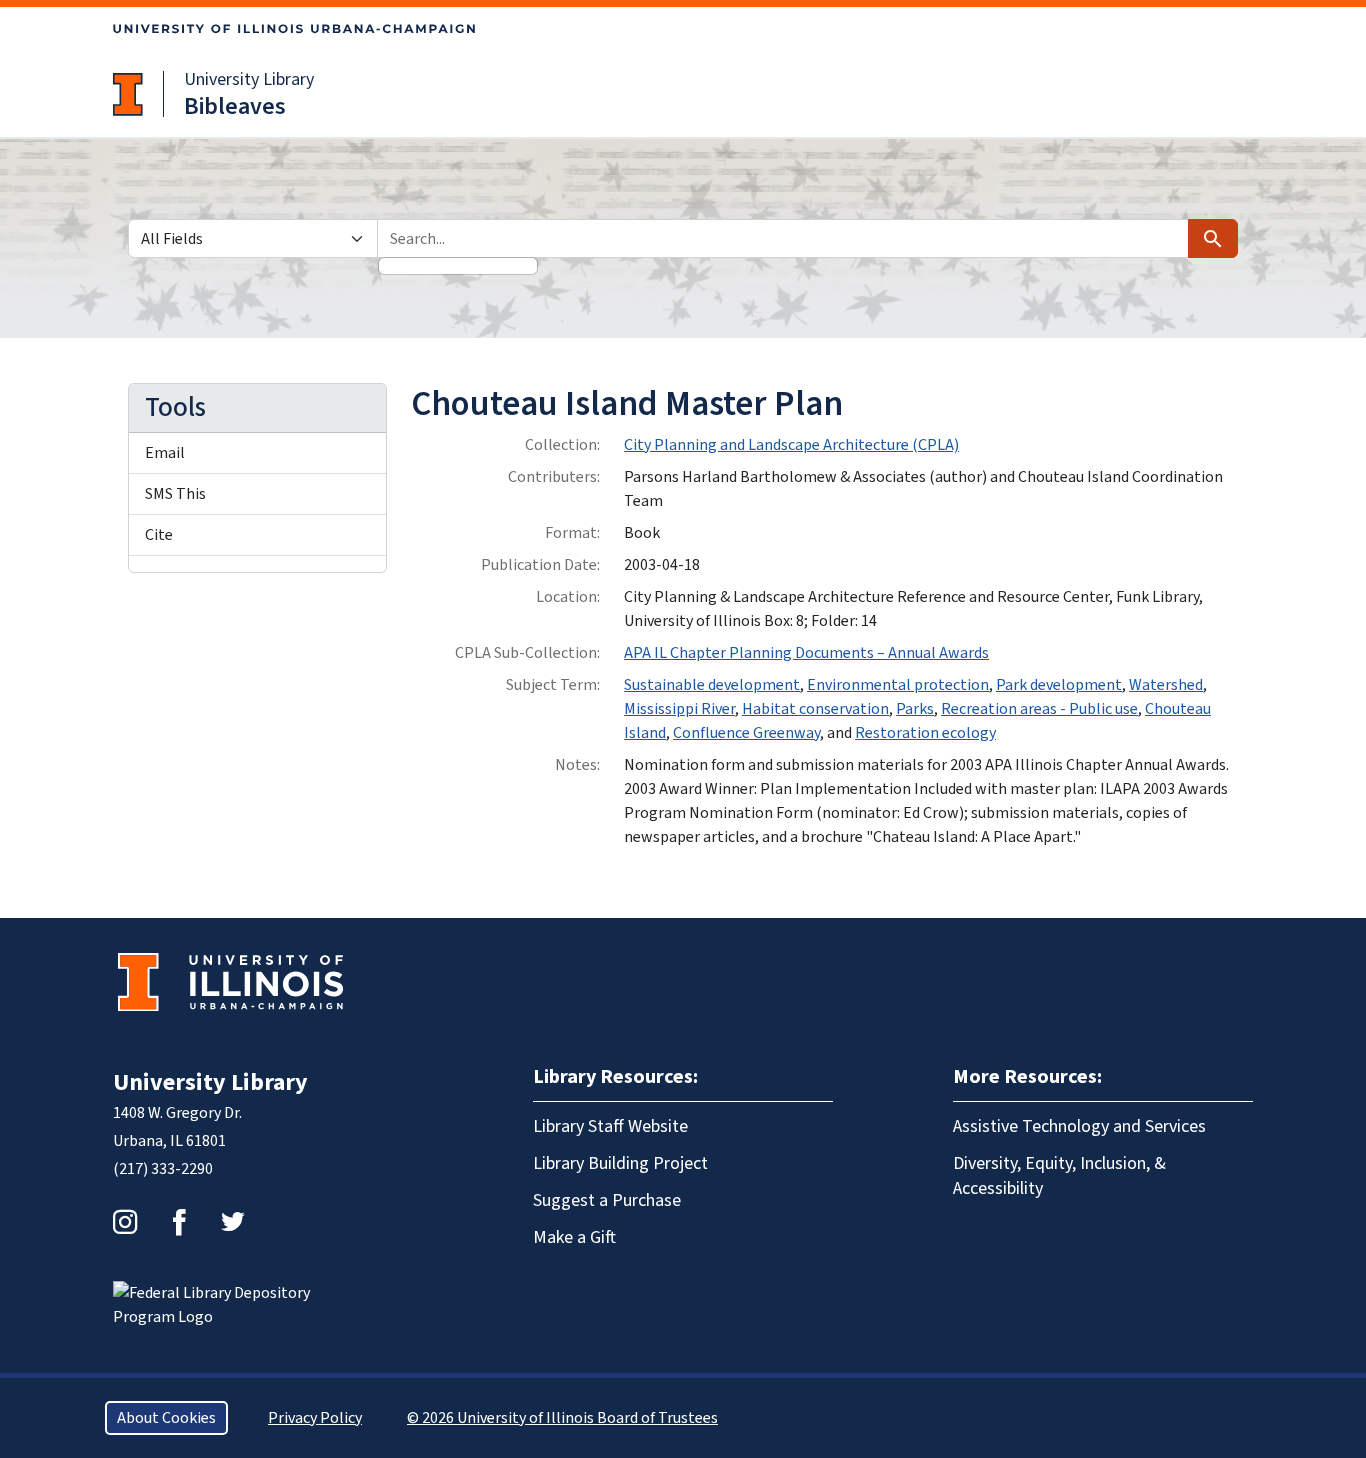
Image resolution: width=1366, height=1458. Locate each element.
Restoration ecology (925, 733)
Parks (915, 709)
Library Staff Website (610, 1126)
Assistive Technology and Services (1079, 1126)
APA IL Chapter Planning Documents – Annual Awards (806, 653)
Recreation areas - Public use (1039, 709)
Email (165, 453)
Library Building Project (620, 1163)
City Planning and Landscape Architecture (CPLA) (791, 445)
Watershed (1166, 685)
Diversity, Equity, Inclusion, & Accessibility (1059, 1176)
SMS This (175, 494)
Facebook (179, 1222)
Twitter (233, 1222)
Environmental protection (898, 685)
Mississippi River (679, 709)
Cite (159, 535)
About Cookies (166, 1418)
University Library (249, 79)
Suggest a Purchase (607, 1200)
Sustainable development (712, 685)
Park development (1059, 685)
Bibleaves (235, 106)
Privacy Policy (315, 1418)
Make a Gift (574, 1237)
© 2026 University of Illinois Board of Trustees (562, 1418)
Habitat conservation (815, 709)
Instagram (125, 1222)
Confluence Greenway (746, 733)
